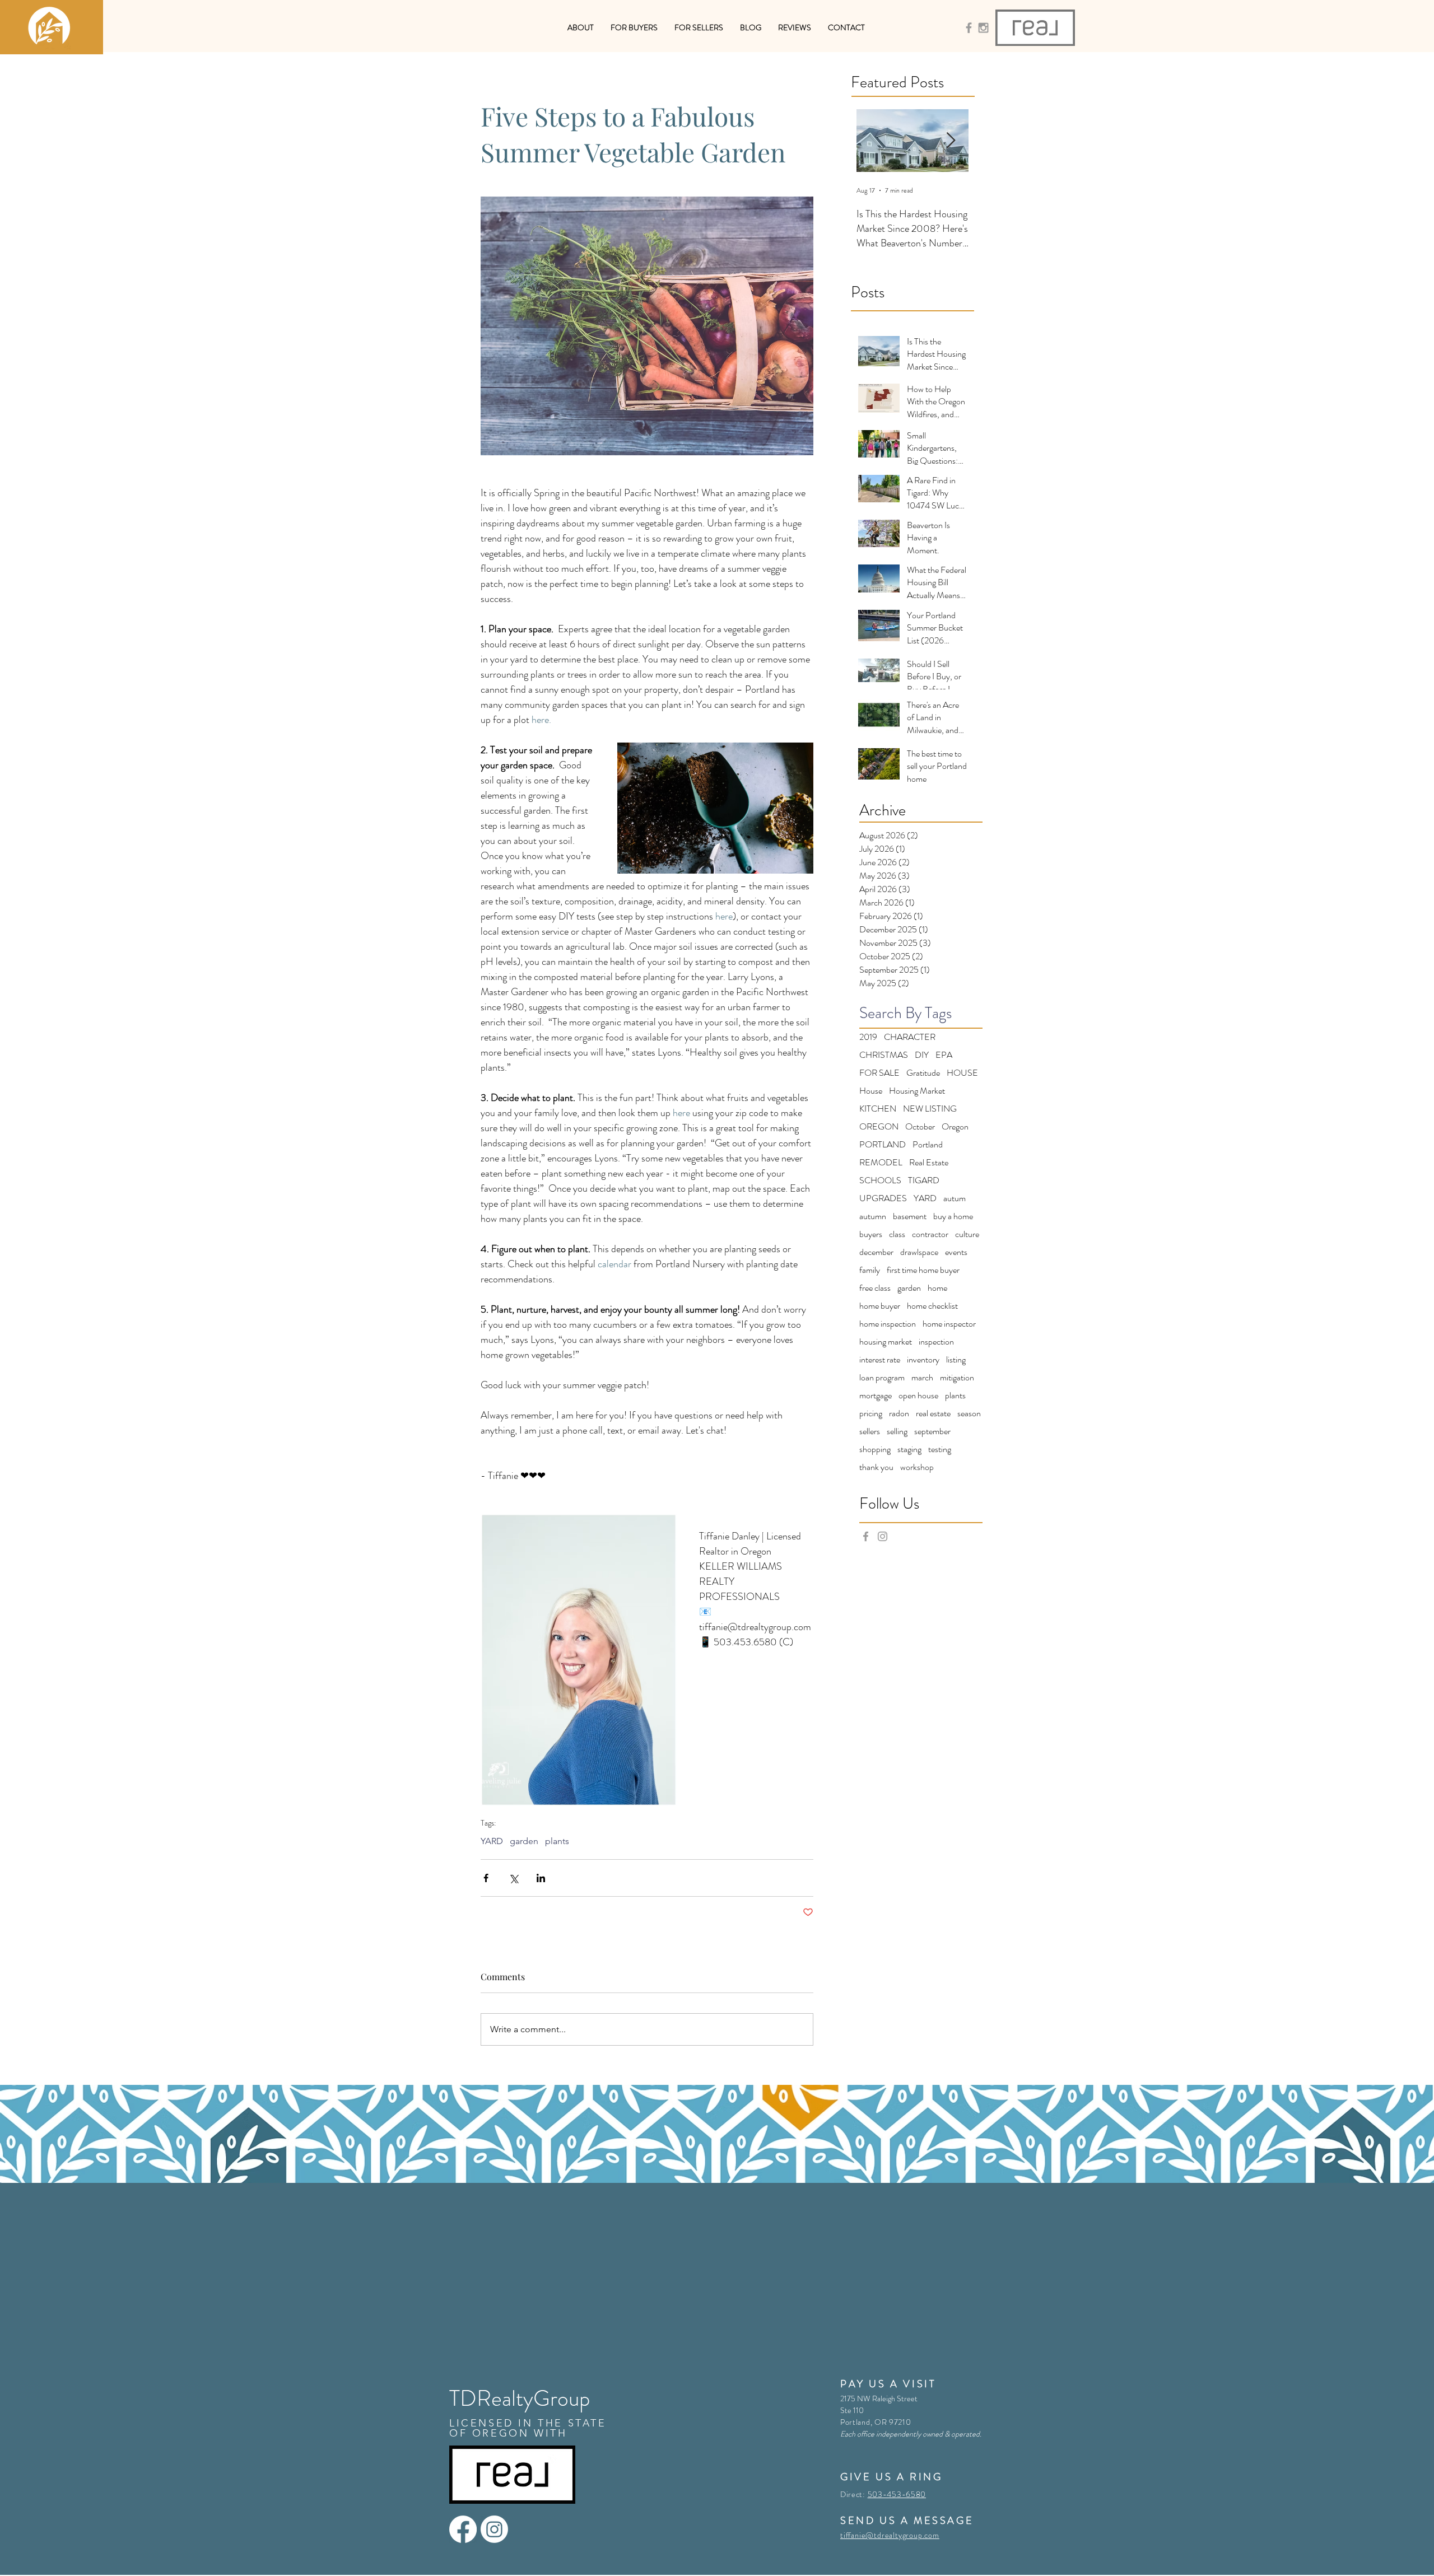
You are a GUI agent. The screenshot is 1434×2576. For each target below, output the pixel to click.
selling (897, 1431)
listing (956, 1360)
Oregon (955, 1127)
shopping (875, 1449)
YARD (492, 1841)
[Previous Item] (874, 141)
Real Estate (929, 1163)
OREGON (879, 1127)
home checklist (932, 1306)
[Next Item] (951, 141)
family (870, 1270)
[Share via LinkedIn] (541, 1878)
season (969, 1413)
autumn (873, 1216)
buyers (871, 1234)
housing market (886, 1342)
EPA (944, 1055)
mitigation (957, 1378)
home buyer (880, 1306)
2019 (868, 1037)
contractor (930, 1234)
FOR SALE (879, 1073)
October (920, 1127)
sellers (870, 1431)
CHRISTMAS (884, 1055)
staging (909, 1449)
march (922, 1378)
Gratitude (923, 1073)
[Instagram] (494, 2529)
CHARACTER (910, 1037)
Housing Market (917, 1091)
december (876, 1252)
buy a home (953, 1216)
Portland (928, 1145)
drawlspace (919, 1252)
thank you (876, 1467)
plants (557, 1841)
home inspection (888, 1324)
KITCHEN (878, 1109)
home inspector (949, 1324)
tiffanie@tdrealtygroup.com (890, 2535)
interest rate (880, 1360)
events (956, 1252)
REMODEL (881, 1163)
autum (955, 1198)
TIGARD (924, 1180)
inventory (923, 1360)
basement (910, 1216)
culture (967, 1234)
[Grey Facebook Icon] (969, 28)
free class (875, 1288)
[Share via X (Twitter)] (513, 1878)
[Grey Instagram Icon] (983, 28)
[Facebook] (463, 2529)
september (932, 1431)
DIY (922, 1055)
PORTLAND (883, 1145)
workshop (917, 1467)
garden (524, 1841)
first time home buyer (923, 1270)
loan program (882, 1378)
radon (899, 1413)
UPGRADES (883, 1198)
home (937, 1288)
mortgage (876, 1396)
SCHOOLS (880, 1180)
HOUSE (962, 1073)
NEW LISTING (930, 1109)
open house (918, 1396)
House (871, 1091)
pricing (871, 1413)
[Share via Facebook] (486, 1878)
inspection (936, 1342)
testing (940, 1449)
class (897, 1234)
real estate (933, 1413)
